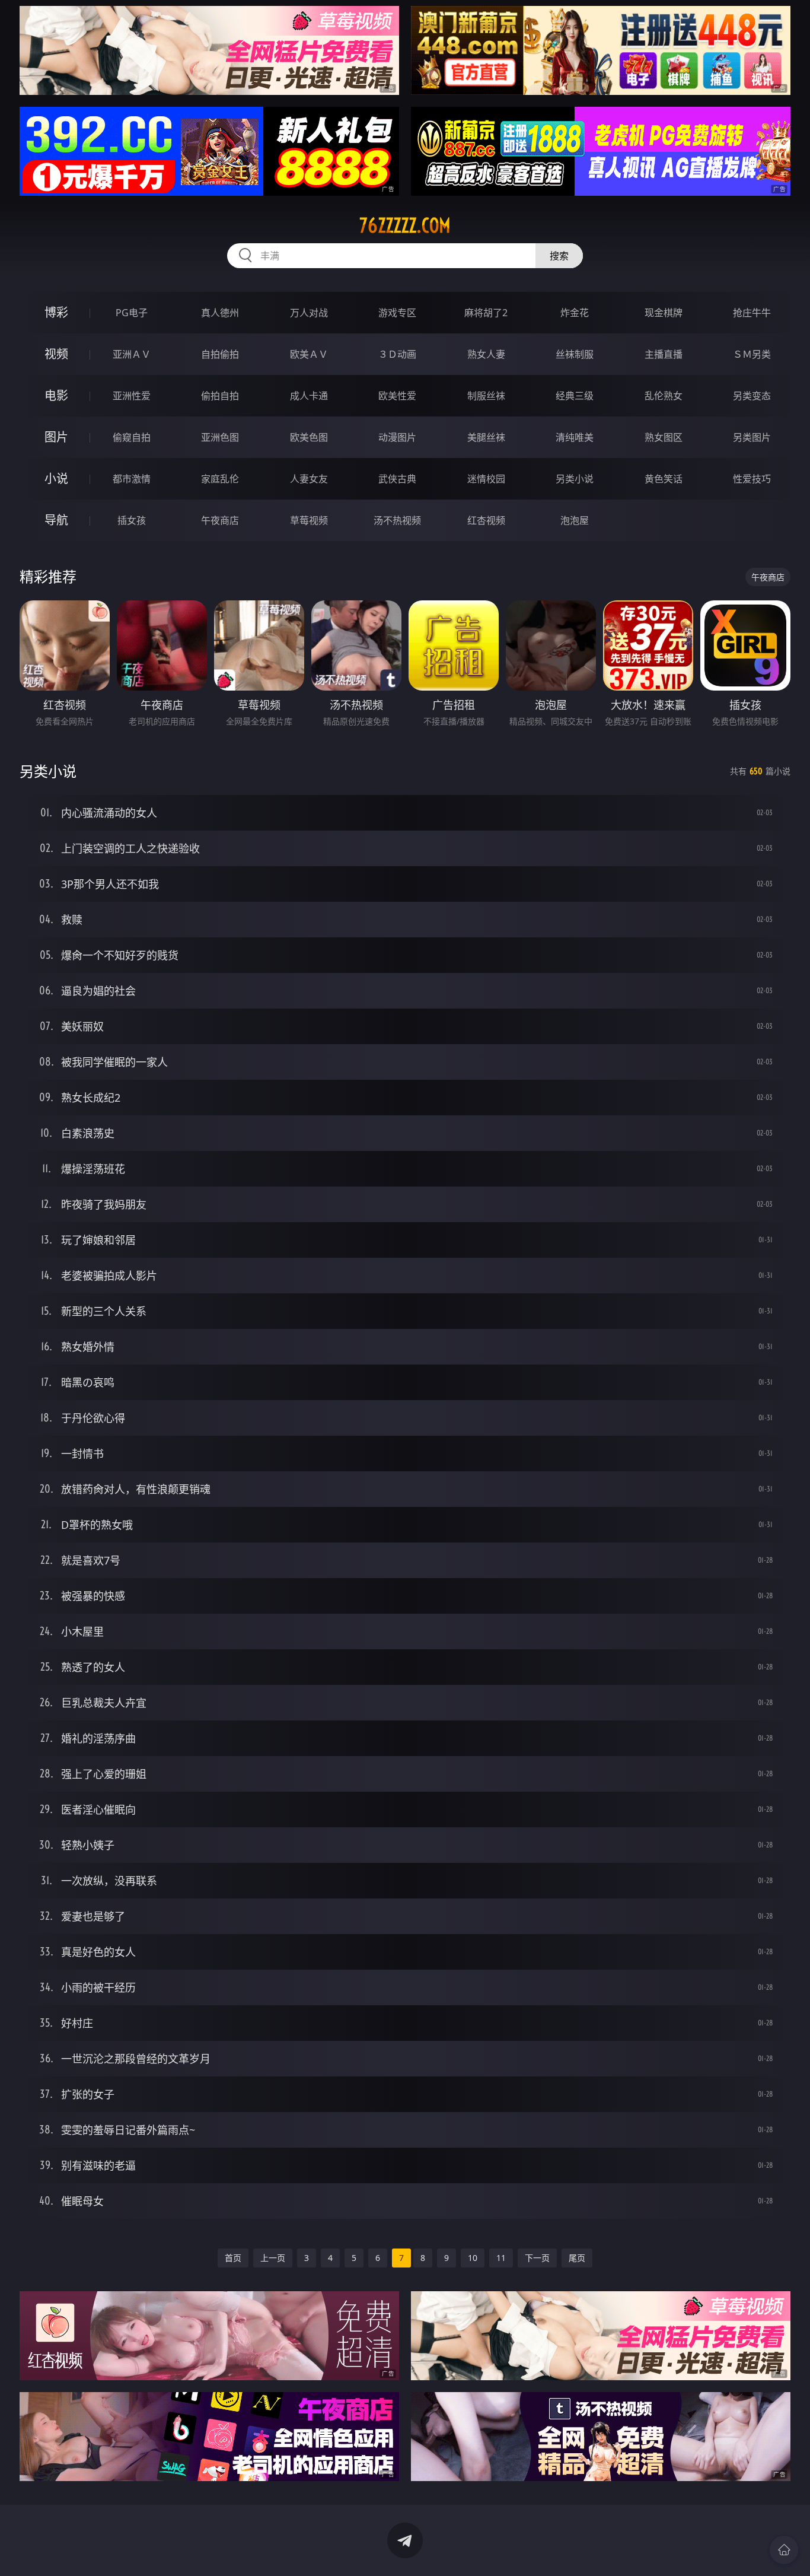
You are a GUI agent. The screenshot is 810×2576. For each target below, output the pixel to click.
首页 (233, 2258)
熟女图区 (664, 437)
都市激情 (132, 479)
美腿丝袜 (486, 437)
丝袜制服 (575, 354)
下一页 (537, 2258)
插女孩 (132, 520)
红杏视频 (486, 520)
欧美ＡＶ (309, 354)
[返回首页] (784, 2550)
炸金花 (575, 313)
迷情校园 (486, 479)
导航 (56, 520)
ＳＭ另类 (752, 354)
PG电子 (132, 313)
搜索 (559, 256)
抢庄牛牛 (752, 313)
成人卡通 (309, 396)
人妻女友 (309, 479)
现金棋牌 (664, 313)
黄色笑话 (664, 479)
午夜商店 (220, 520)
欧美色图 (309, 437)
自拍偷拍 (220, 354)
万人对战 (309, 313)
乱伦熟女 (664, 396)
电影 (56, 395)
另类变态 (752, 396)
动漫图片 (397, 437)
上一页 (273, 2258)
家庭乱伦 (220, 479)
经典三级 (575, 396)
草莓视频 (309, 520)
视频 (56, 354)
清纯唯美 (575, 437)
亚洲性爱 (132, 396)
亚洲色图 (220, 437)
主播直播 (664, 354)
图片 (56, 437)
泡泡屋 (575, 520)
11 (501, 2258)
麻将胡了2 (486, 313)
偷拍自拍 (220, 396)
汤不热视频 (397, 520)
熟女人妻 (486, 354)
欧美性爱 (397, 396)
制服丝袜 (486, 396)
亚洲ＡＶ (132, 354)
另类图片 (752, 437)
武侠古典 (397, 479)
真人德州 (220, 313)
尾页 (577, 2258)
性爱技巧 (752, 479)
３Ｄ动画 (397, 354)
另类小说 (575, 479)
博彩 (56, 312)
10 (473, 2258)
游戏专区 (397, 313)
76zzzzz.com (405, 225)
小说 (56, 478)
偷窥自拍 (132, 437)
